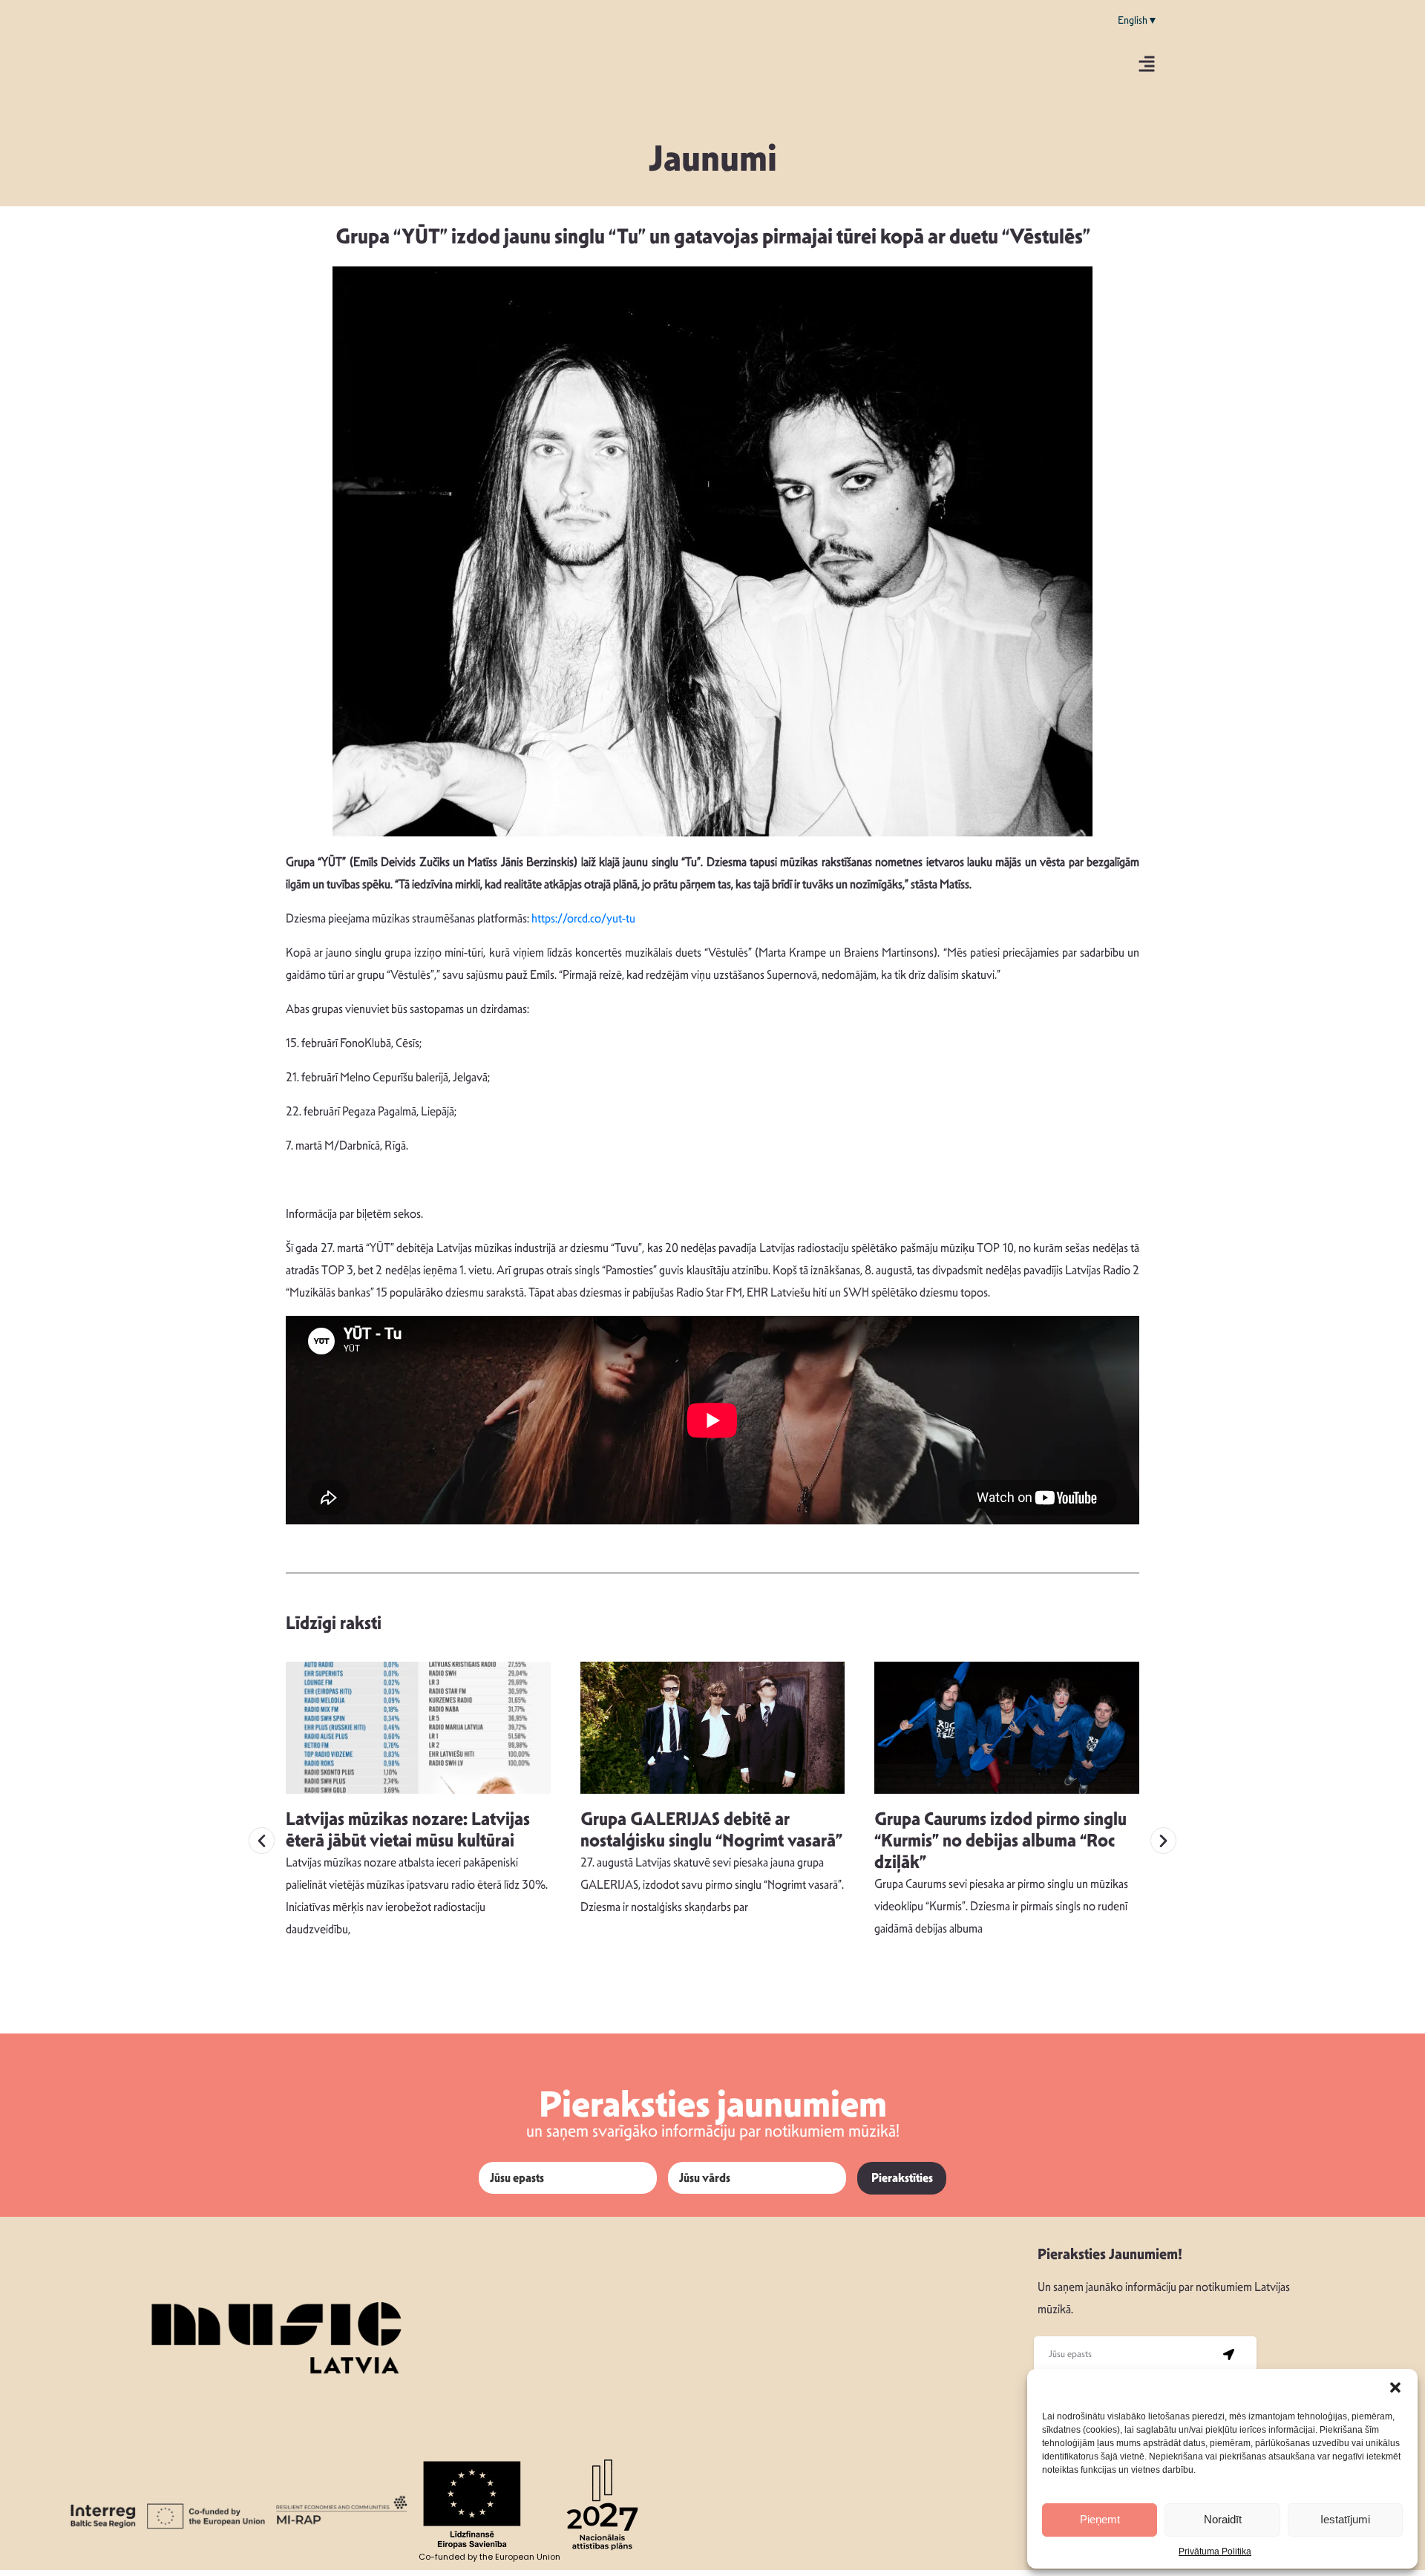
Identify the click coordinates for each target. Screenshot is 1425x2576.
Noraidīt (1223, 2519)
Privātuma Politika (1215, 2552)
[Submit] (1229, 2354)
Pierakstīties (902, 2178)
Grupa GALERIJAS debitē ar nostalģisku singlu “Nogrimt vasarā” (711, 1830)
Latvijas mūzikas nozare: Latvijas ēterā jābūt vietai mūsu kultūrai (408, 1830)
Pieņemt (1100, 2519)
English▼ (1138, 20)
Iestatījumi (1345, 2519)
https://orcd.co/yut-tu (583, 918)
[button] (1395, 2387)
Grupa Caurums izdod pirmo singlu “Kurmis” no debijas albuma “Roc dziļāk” (1000, 1841)
